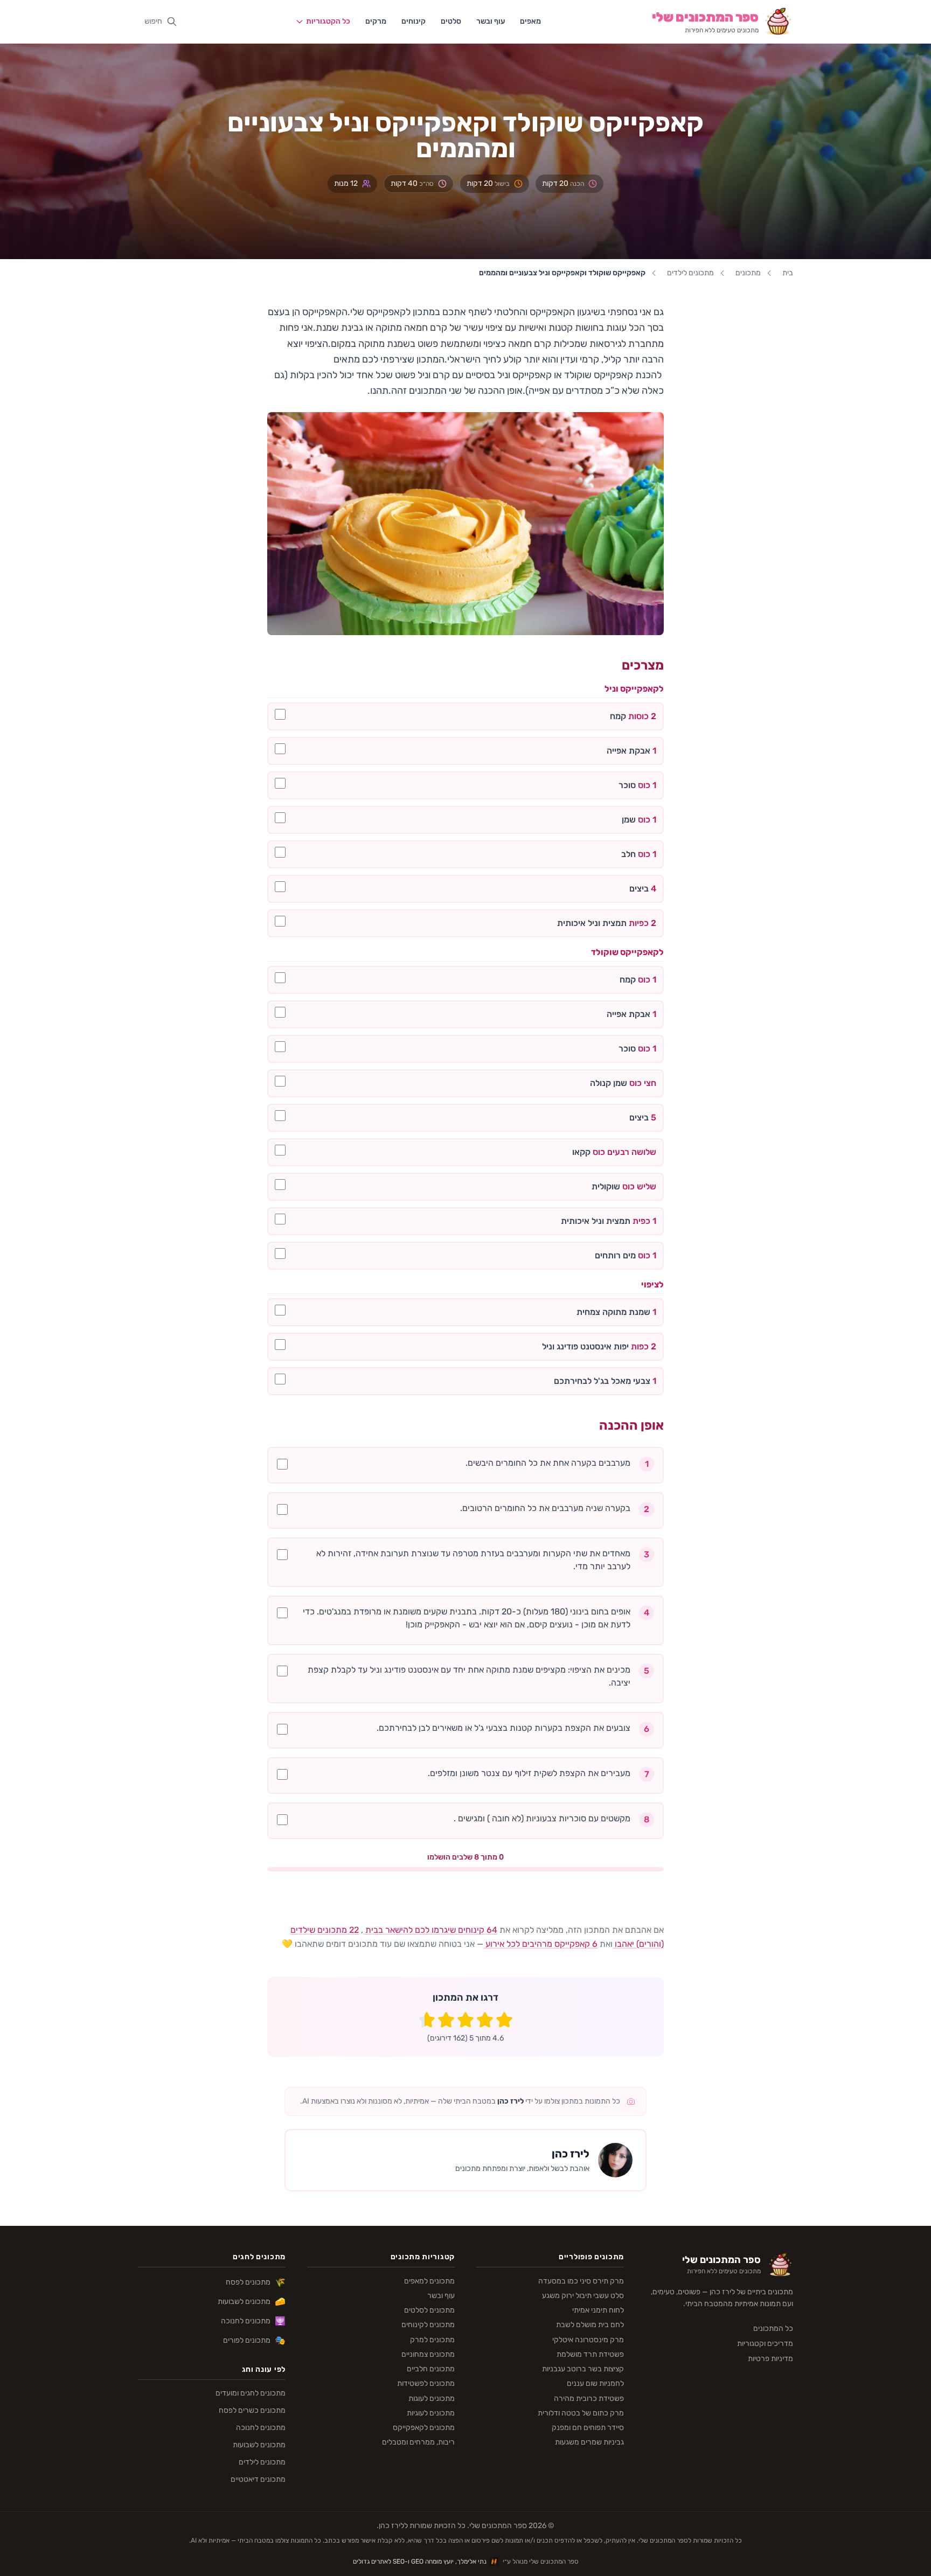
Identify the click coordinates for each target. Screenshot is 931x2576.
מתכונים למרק (432, 2340)
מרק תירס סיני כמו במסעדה (581, 2281)
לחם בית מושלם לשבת (590, 2325)
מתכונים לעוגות (432, 2399)
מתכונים (748, 273)
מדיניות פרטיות (770, 2359)
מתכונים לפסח (256, 2282)
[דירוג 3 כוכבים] (465, 2020)
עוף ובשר (491, 21)
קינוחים (414, 21)
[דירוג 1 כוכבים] (504, 2020)
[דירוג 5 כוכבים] (427, 2020)
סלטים (451, 21)
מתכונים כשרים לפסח (252, 2410)
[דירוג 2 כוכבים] (485, 2020)
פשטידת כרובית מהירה (589, 2399)
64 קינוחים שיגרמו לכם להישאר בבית (430, 1930)
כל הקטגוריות (328, 21)
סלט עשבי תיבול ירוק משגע (583, 2296)
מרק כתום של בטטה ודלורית (581, 2413)
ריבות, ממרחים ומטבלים (418, 2442)
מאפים (530, 21)
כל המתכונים (773, 2328)
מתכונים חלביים (431, 2369)
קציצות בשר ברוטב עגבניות (583, 2369)
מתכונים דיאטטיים (258, 2479)
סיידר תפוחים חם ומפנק (588, 2428)
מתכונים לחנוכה (253, 2321)
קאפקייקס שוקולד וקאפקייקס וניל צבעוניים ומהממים (562, 273)
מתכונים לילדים (690, 273)
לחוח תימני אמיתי (598, 2310)
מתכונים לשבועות (252, 2302)
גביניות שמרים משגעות (589, 2442)
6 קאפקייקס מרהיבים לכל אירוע (540, 1944)
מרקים (376, 21)
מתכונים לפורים (254, 2340)
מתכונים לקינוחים (428, 2325)
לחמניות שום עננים (595, 2383)
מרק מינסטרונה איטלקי (588, 2340)
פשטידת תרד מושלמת (590, 2354)
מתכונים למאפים (429, 2281)
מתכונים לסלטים (429, 2310)
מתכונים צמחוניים (428, 2354)
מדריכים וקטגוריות (765, 2344)
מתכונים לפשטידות (426, 2383)
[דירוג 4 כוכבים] (446, 2020)
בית (788, 273)
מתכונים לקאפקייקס (424, 2428)
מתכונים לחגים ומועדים (251, 2393)
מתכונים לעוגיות (431, 2413)
